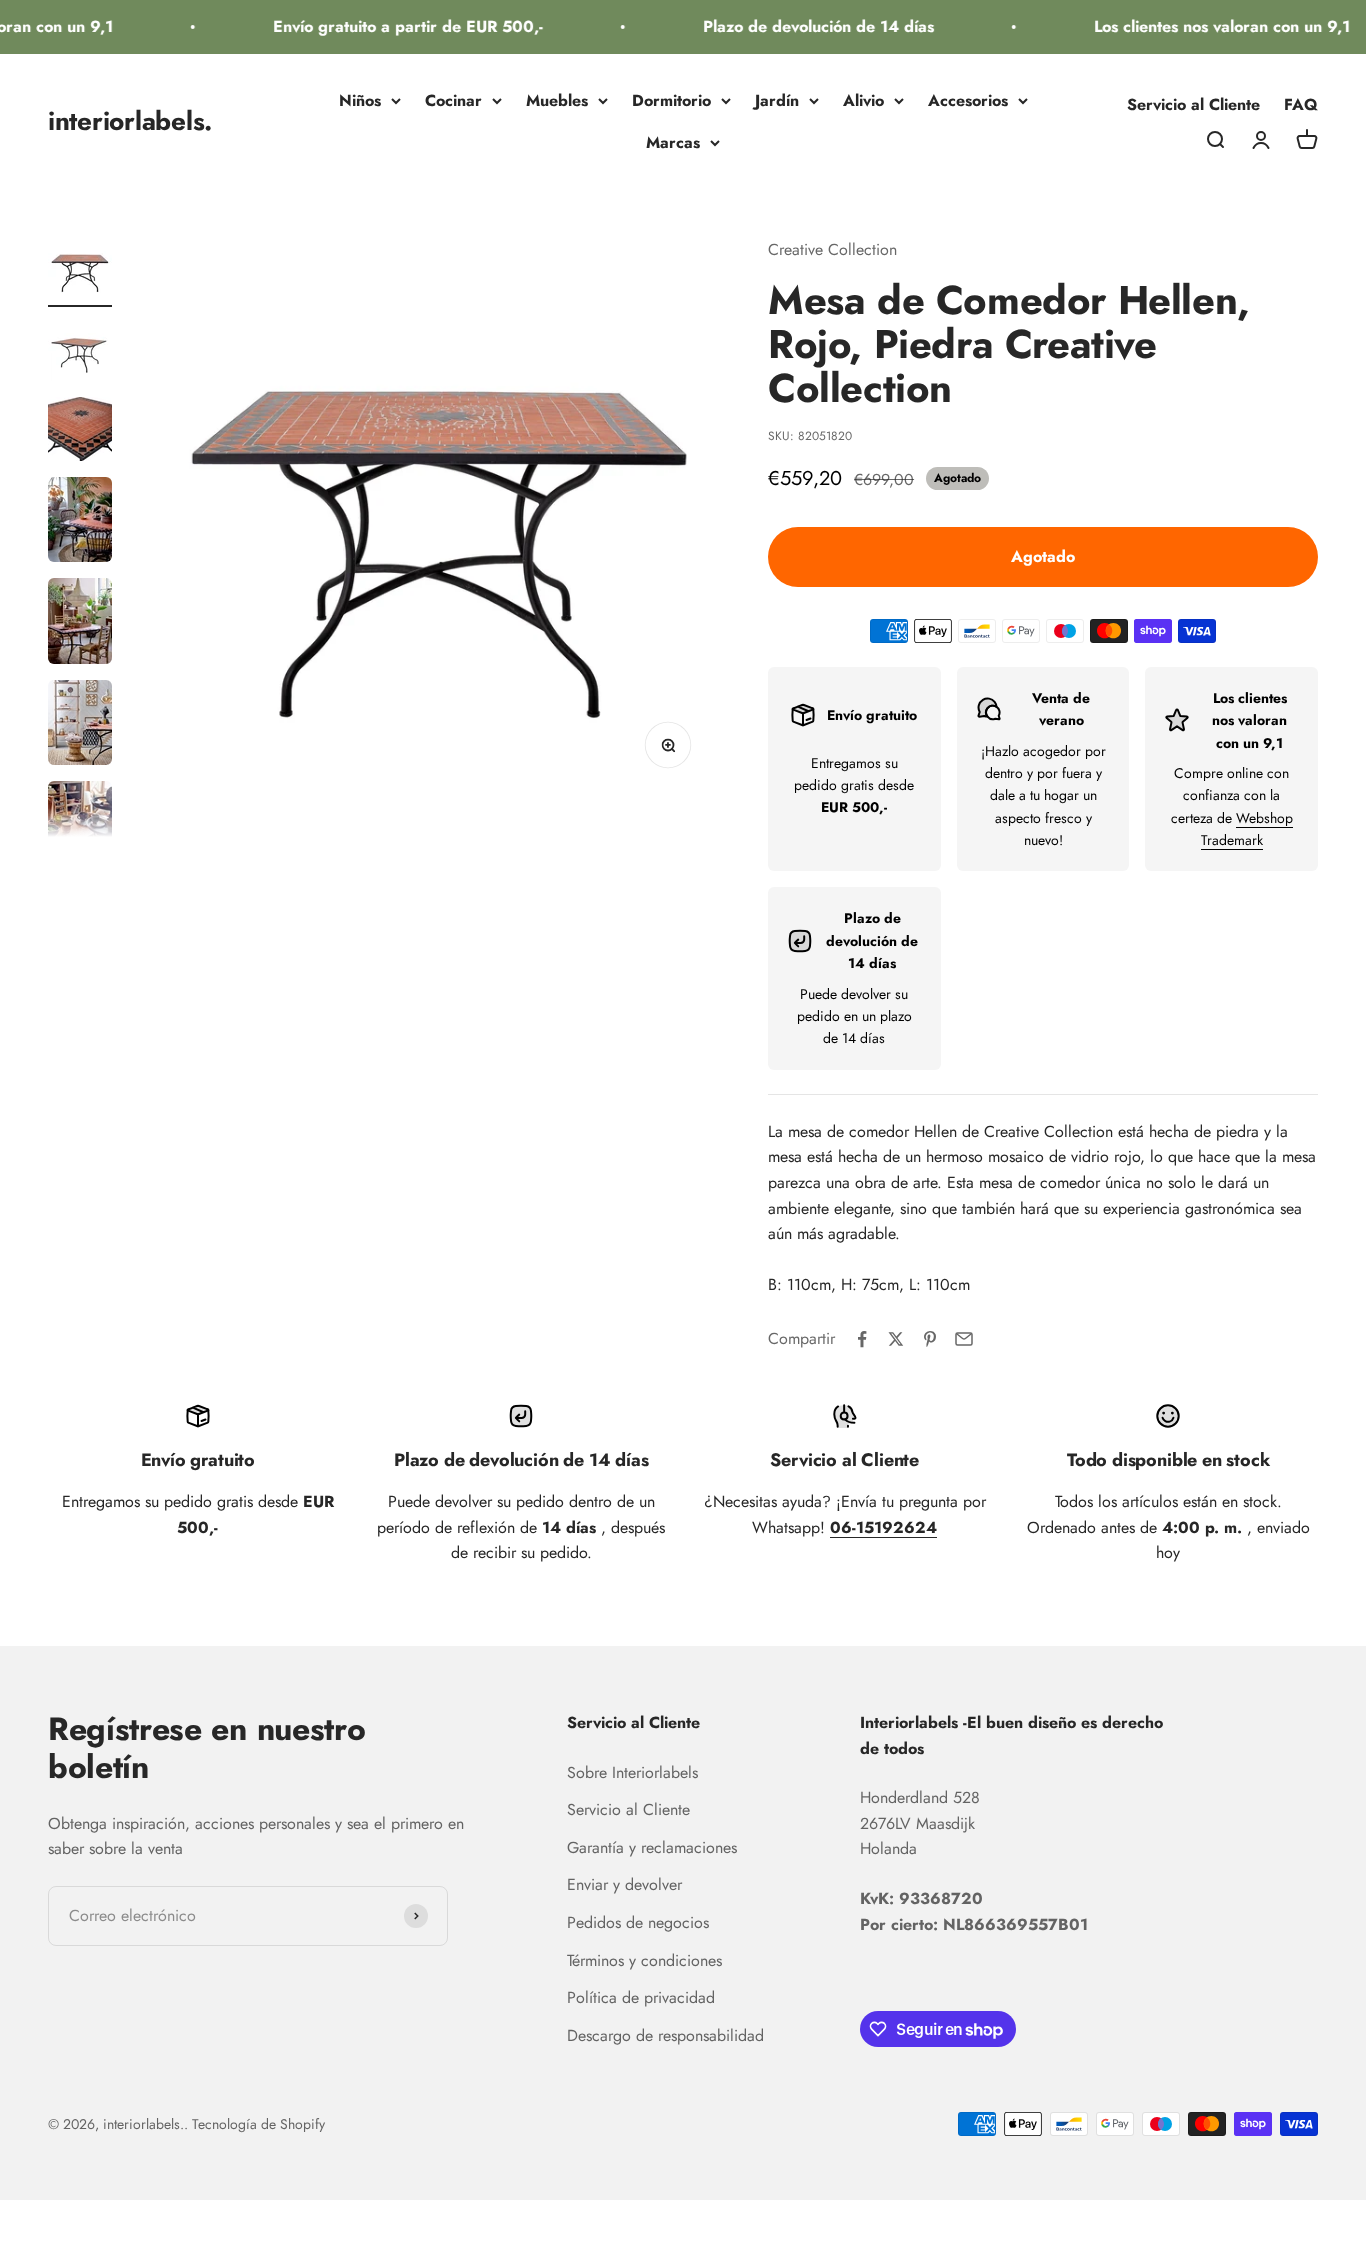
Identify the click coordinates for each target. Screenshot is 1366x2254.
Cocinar (453, 100)
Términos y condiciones (644, 1960)
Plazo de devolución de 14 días (803, 26)
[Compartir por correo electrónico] (964, 1339)
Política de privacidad (641, 1997)
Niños (360, 100)
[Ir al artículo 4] (80, 522)
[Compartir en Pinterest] (930, 1339)
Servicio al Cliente (1193, 104)
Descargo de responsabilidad (665, 2035)
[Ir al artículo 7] (80, 826)
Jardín (777, 100)
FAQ (1301, 104)
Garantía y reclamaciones (652, 1847)
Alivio (863, 100)
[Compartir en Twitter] (896, 1339)
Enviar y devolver (624, 1884)
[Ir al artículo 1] (80, 272)
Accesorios (968, 100)
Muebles (557, 100)
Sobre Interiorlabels (632, 1772)
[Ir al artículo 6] (80, 725)
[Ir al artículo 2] (80, 352)
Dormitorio (671, 100)
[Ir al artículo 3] (80, 432)
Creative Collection (832, 249)
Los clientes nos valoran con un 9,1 (1207, 26)
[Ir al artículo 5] (80, 624)
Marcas (673, 142)
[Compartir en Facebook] (862, 1339)
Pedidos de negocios (638, 1922)
